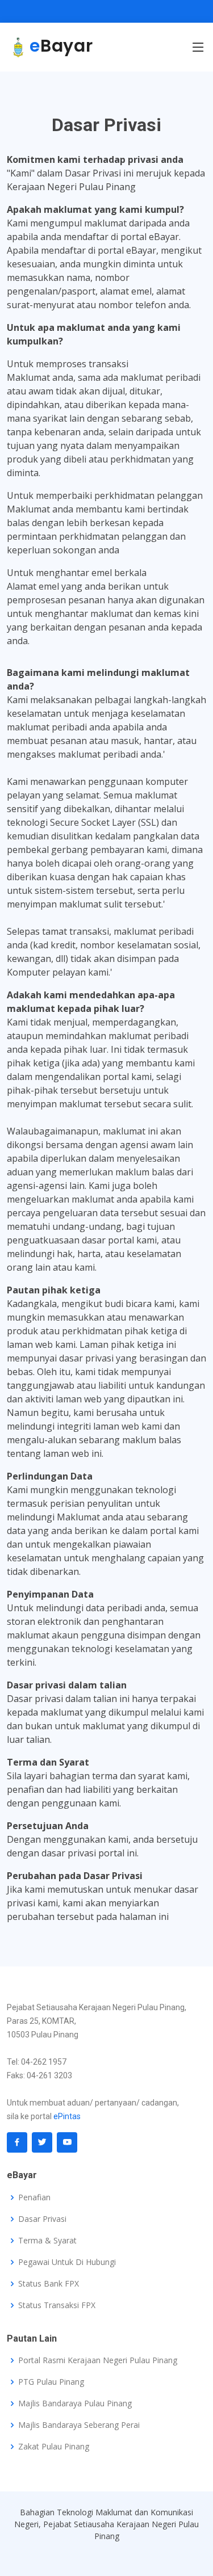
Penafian (34, 2197)
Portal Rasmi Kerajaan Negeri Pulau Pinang (98, 2360)
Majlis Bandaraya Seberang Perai (79, 2425)
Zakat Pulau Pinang (54, 2447)
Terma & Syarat (47, 2241)
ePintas (67, 2116)
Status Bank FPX (49, 2284)
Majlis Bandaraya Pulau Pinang (75, 2403)
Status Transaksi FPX (57, 2305)
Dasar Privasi (42, 2219)
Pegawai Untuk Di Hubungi (67, 2262)
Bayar (61, 46)
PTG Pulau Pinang (51, 2382)
